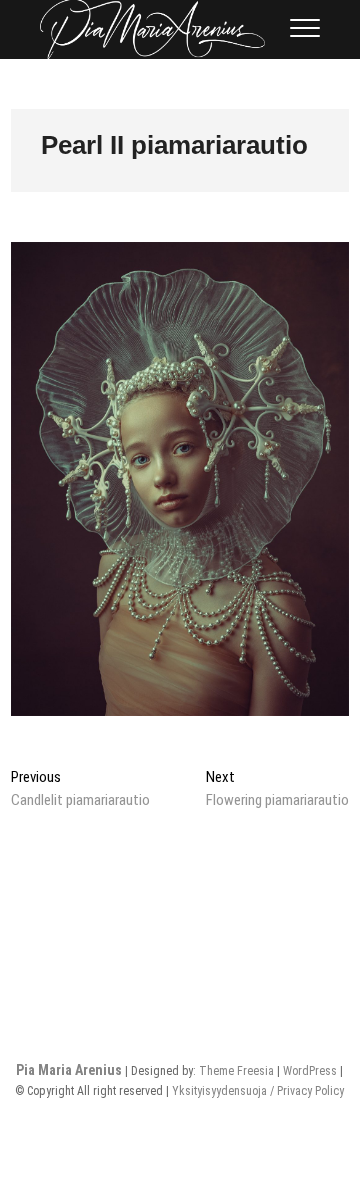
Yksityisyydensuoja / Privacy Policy (258, 1091)
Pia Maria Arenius (69, 1070)
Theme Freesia (236, 1071)
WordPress (310, 1071)
